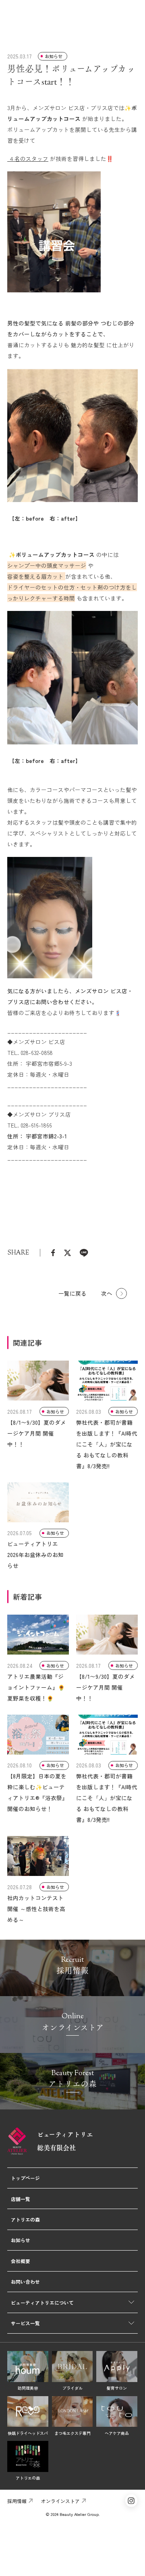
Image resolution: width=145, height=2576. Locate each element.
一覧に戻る (72, 1293)
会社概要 (21, 2261)
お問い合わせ (25, 2281)
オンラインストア (60, 2501)
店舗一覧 (21, 2199)
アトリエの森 (25, 2219)
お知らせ (21, 2240)
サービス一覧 (25, 2323)
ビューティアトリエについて (42, 2302)
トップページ (25, 2178)
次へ (107, 1293)
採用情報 (17, 2501)
